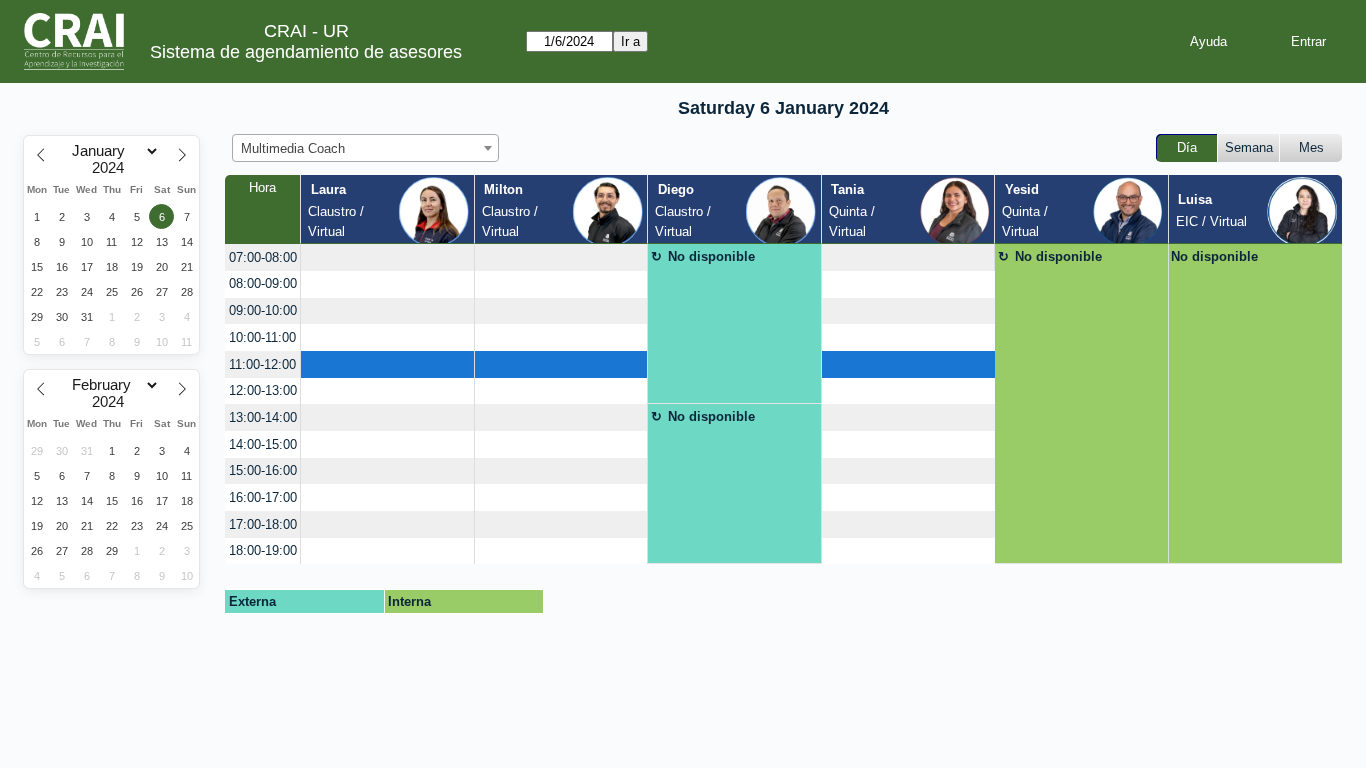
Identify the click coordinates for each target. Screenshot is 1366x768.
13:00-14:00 (263, 417)
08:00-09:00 (263, 283)
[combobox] (365, 148)
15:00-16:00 (263, 470)
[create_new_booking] (387, 257)
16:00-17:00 (263, 497)
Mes (1311, 147)
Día (1187, 147)
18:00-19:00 (263, 550)
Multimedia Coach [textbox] (293, 148)
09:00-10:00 (263, 310)
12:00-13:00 (263, 390)
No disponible (711, 256)
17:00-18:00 (263, 524)
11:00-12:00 (262, 364)
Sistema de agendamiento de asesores (306, 52)
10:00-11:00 (262, 337)
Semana (1249, 147)
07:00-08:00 (263, 257)
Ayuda (1208, 41)
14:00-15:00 (263, 444)
